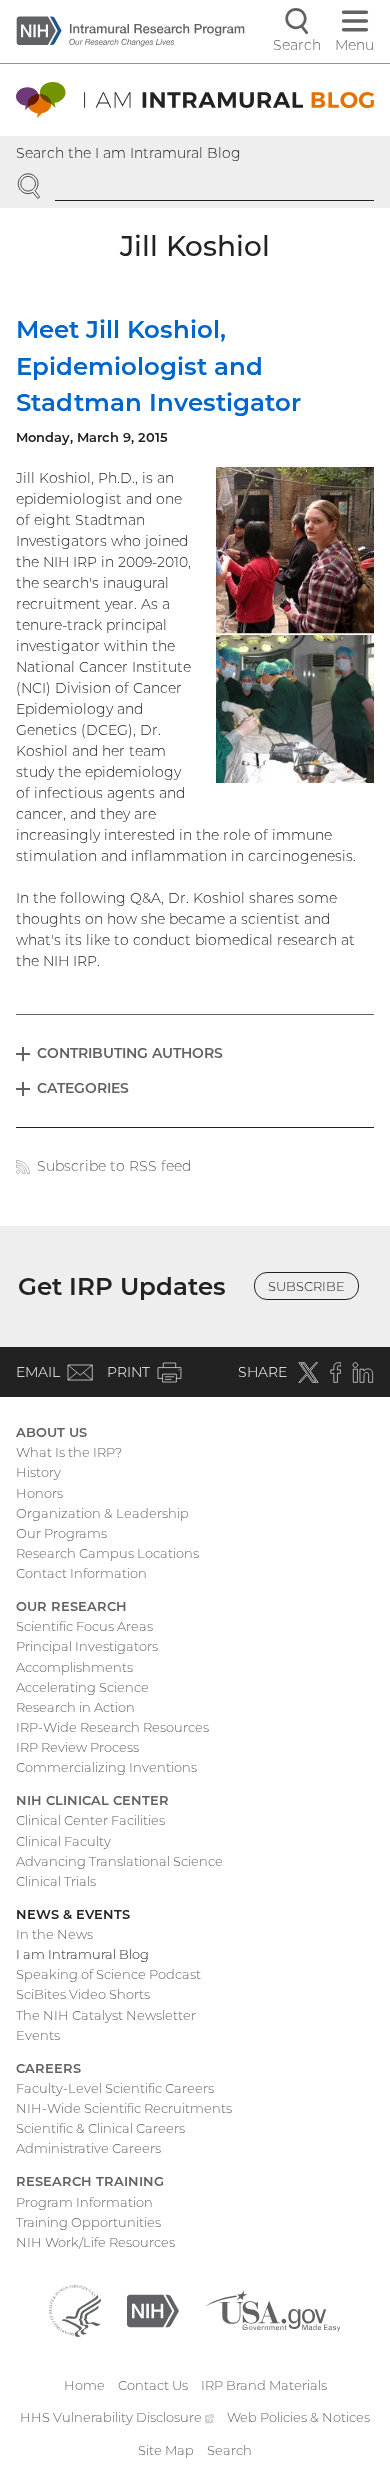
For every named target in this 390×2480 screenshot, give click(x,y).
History (38, 1472)
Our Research (71, 1606)
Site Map (166, 2450)
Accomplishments (74, 1667)
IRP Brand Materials (264, 2385)
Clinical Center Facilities (90, 1820)
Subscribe (306, 1286)
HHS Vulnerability (117, 2417)
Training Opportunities (88, 2222)
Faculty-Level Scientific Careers (115, 2088)
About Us (51, 1432)
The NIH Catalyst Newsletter (106, 2015)
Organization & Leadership (102, 1513)
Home (84, 2385)
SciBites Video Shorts (83, 1994)
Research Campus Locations (107, 1553)
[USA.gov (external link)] (272, 2309)
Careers (48, 2068)
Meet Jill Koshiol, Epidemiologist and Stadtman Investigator (158, 366)
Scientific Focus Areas (84, 1626)
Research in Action (75, 1707)
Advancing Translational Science (119, 1861)
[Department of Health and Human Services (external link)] (75, 2309)
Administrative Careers (88, 2148)
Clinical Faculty (63, 1841)
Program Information (84, 2202)
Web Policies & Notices (298, 2417)
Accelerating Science (82, 1687)
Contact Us (153, 2385)
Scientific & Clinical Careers (100, 2128)
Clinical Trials (56, 1881)
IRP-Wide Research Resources (112, 1727)
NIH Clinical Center (92, 1800)
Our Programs (61, 1533)
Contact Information (81, 1573)
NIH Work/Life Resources (95, 2242)
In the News (54, 1934)
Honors (39, 1493)
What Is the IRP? (69, 1452)
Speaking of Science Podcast (108, 1974)
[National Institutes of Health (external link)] (153, 2309)
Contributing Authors (130, 1053)
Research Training (90, 2181)
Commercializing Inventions (106, 1767)
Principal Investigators (87, 1646)
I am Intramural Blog (82, 1954)
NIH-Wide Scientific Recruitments (124, 2108)
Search (229, 2450)
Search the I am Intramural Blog (128, 153)
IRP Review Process (77, 1747)
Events (38, 2035)
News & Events (73, 1914)
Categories (83, 1088)
